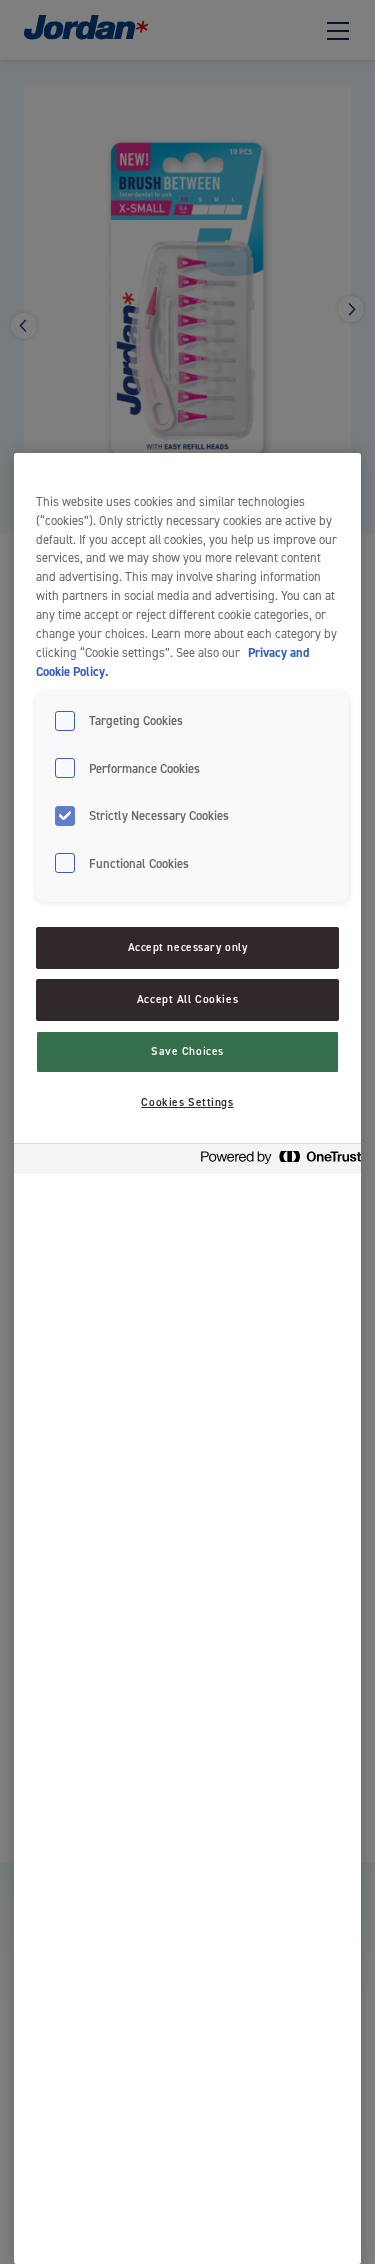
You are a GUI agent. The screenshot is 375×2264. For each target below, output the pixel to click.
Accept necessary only (188, 947)
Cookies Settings (187, 1102)
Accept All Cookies (187, 999)
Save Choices (187, 1051)
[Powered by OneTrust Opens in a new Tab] (275, 1161)
